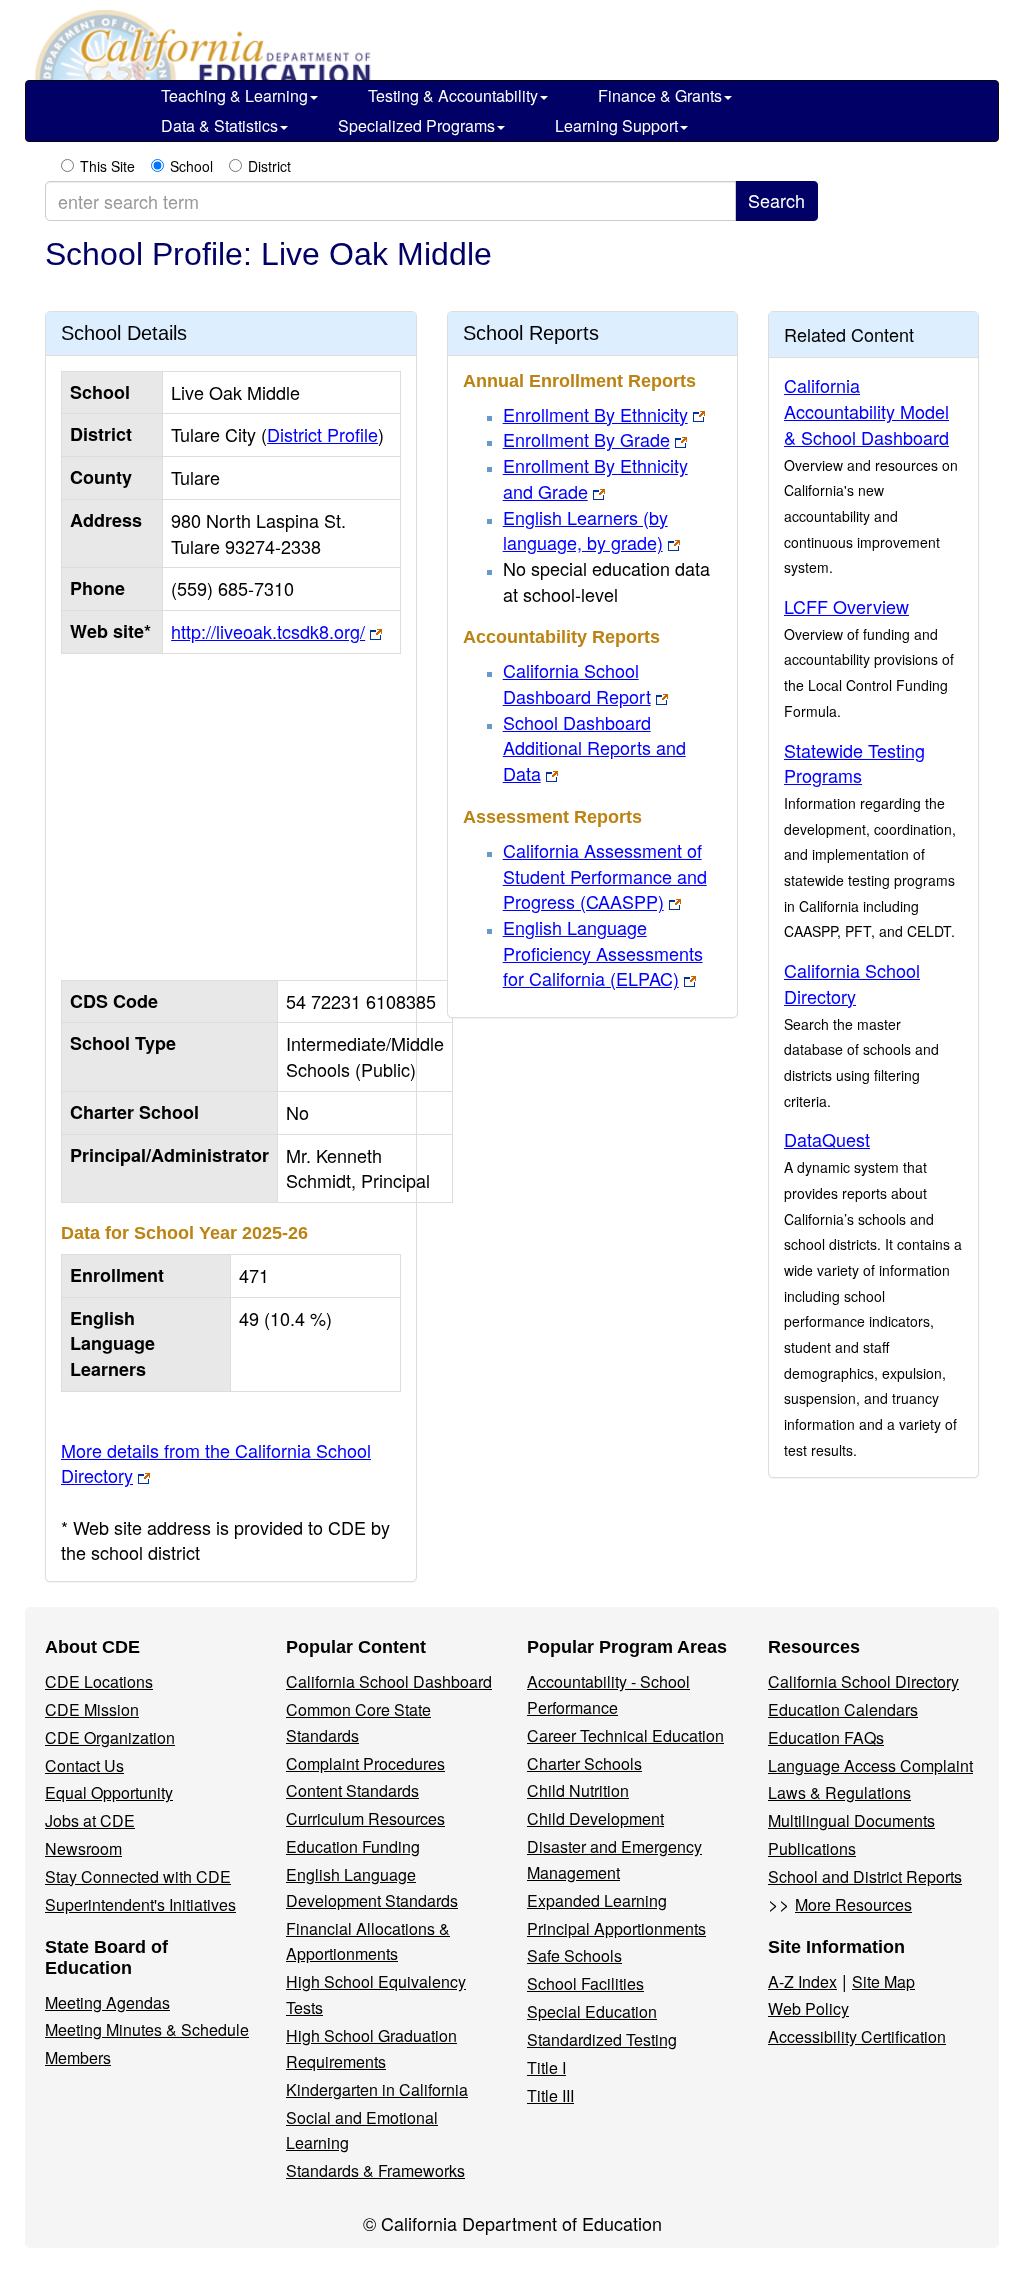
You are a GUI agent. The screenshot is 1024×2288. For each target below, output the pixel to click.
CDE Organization (110, 1737)
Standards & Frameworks (375, 2170)
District (269, 166)
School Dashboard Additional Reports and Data (594, 747)
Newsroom (83, 1848)
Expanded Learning (597, 1900)
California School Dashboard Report (577, 683)
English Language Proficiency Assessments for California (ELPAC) (603, 952)
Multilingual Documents (851, 1820)
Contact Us (84, 1765)
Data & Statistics (219, 125)
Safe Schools (574, 1955)
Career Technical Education (625, 1735)
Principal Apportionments (616, 1928)
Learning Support (616, 125)
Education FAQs (826, 1737)
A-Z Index (802, 1981)
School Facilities (585, 1983)
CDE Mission (92, 1709)
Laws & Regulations (839, 1792)
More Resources (853, 1904)
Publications (812, 1848)
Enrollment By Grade (586, 439)
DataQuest (827, 1139)
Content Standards (352, 1790)
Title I (546, 2067)
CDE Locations (99, 1681)
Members (78, 2057)
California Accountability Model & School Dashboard (866, 410)
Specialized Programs (416, 125)
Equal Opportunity (109, 1792)
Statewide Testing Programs (854, 763)
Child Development (595, 1818)
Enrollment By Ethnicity (595, 414)
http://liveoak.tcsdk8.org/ (268, 631)
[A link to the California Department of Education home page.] (200, 50)
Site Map (883, 1981)
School (191, 166)
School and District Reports (865, 1876)
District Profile (322, 434)
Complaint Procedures (365, 1763)
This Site (107, 166)
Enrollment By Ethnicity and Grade (595, 478)
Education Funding (353, 1846)
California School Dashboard (389, 1681)
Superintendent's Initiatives (140, 1904)
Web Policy (808, 2008)
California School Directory (852, 983)
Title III (550, 2095)
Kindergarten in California (377, 2089)
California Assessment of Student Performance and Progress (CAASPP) (605, 875)
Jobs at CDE (90, 1820)
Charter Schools (584, 1763)
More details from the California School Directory (216, 1463)
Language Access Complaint (870, 1765)
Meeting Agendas (107, 2002)
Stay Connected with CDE (138, 1876)
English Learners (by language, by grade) (585, 530)
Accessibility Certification (857, 2036)
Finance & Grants (660, 95)
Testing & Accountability (453, 95)
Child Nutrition (578, 1790)
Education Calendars (843, 1709)
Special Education (592, 2011)
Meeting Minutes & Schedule (147, 2029)
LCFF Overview (846, 606)
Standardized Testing (602, 2039)
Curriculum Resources (365, 1818)
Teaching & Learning (234, 95)
